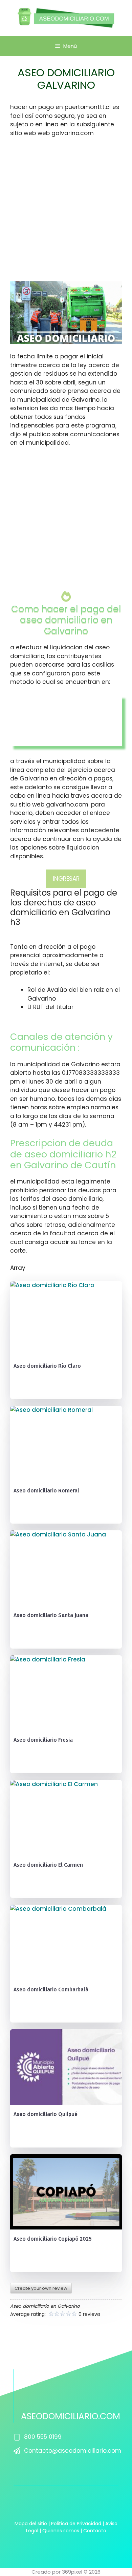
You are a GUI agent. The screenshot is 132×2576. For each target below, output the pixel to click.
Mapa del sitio (31, 2523)
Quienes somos (61, 2531)
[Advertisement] (66, 212)
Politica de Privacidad (76, 2523)
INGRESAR (66, 879)
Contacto (95, 2531)
